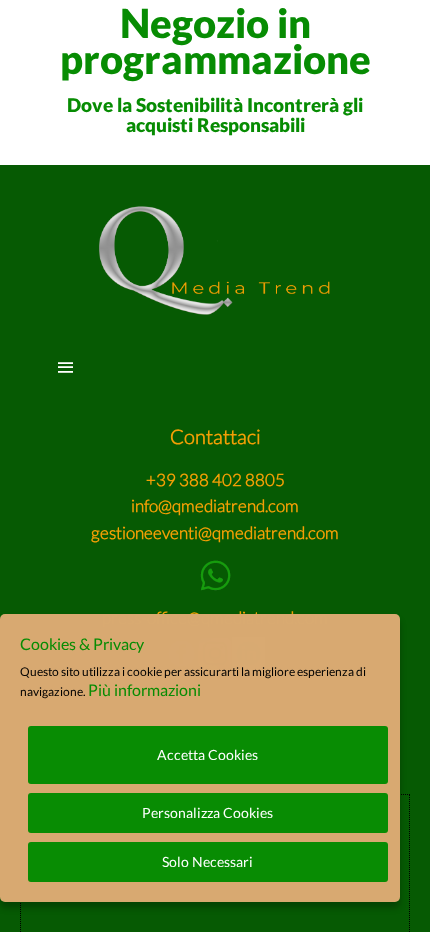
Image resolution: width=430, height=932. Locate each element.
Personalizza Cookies (207, 812)
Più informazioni (144, 689)
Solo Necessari (207, 861)
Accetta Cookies (207, 754)
